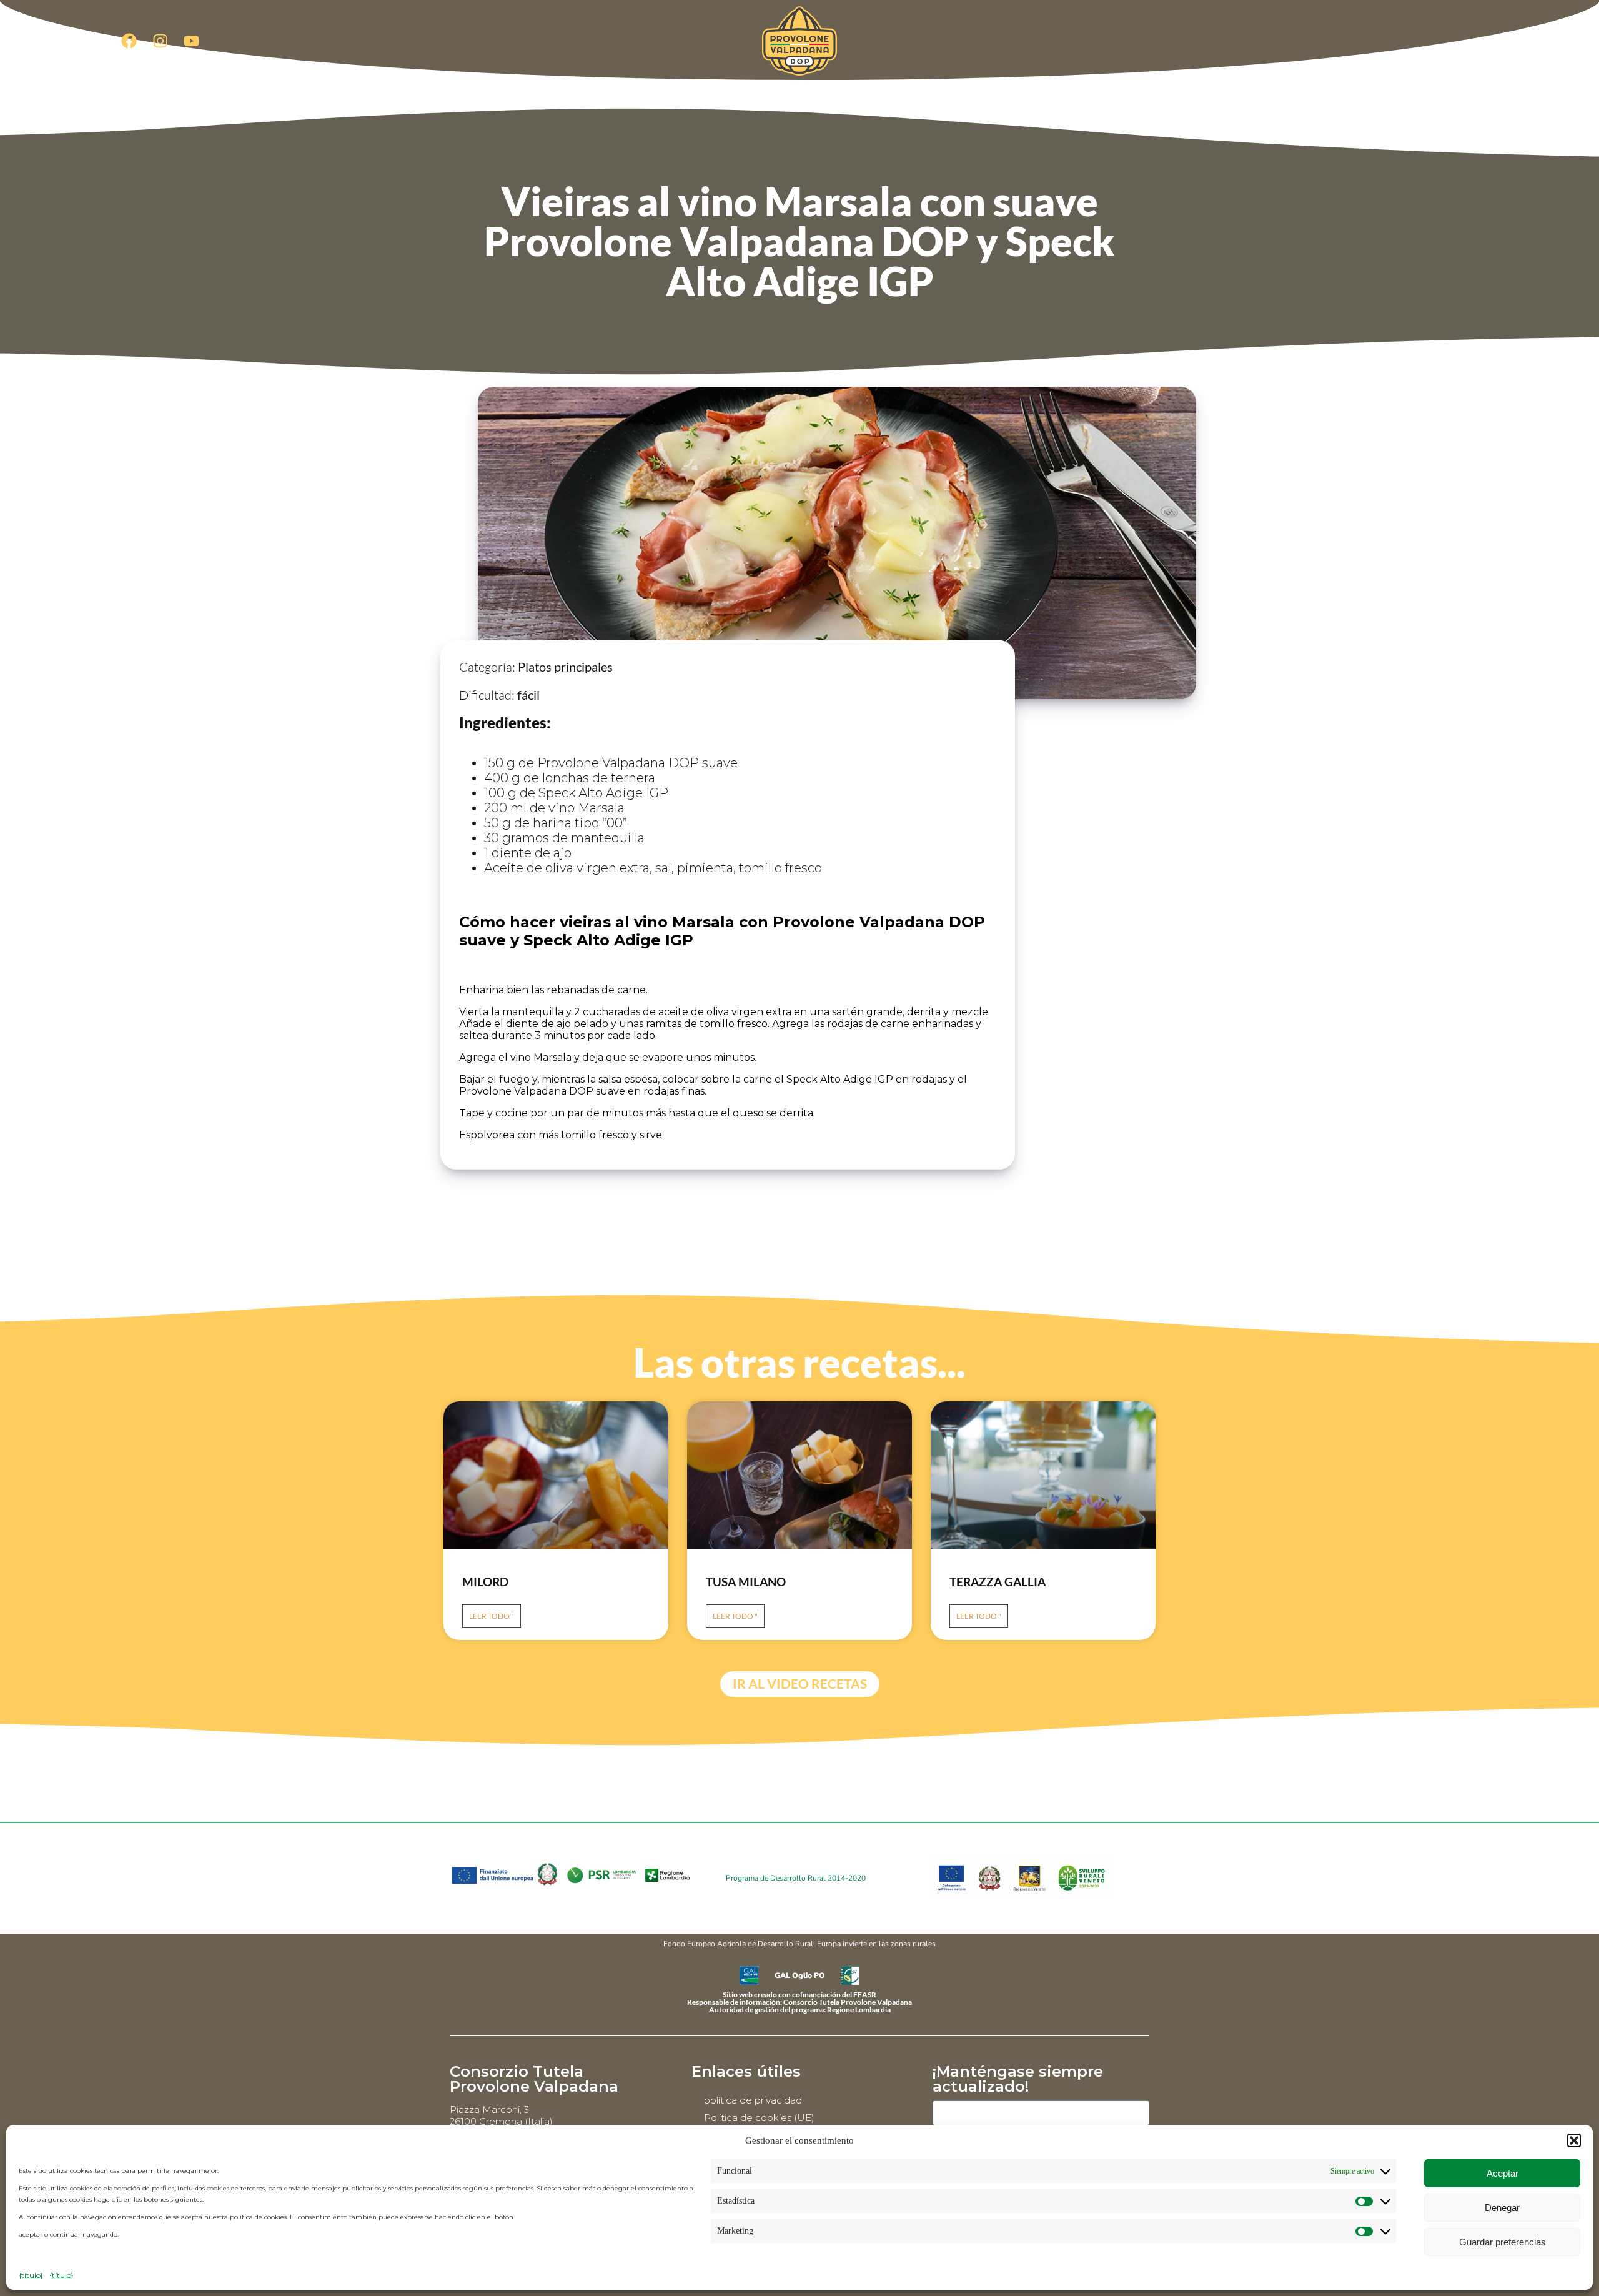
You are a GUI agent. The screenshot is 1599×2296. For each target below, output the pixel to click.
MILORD (485, 1582)
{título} (31, 2275)
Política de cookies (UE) (759, 2118)
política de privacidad (753, 2100)
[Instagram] (160, 41)
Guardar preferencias (1502, 2242)
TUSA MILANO (746, 1582)
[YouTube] (191, 41)
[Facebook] (129, 41)
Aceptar (1502, 2173)
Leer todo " (492, 1616)
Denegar (1502, 2208)
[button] (1574, 2140)
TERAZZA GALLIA (998, 1582)
